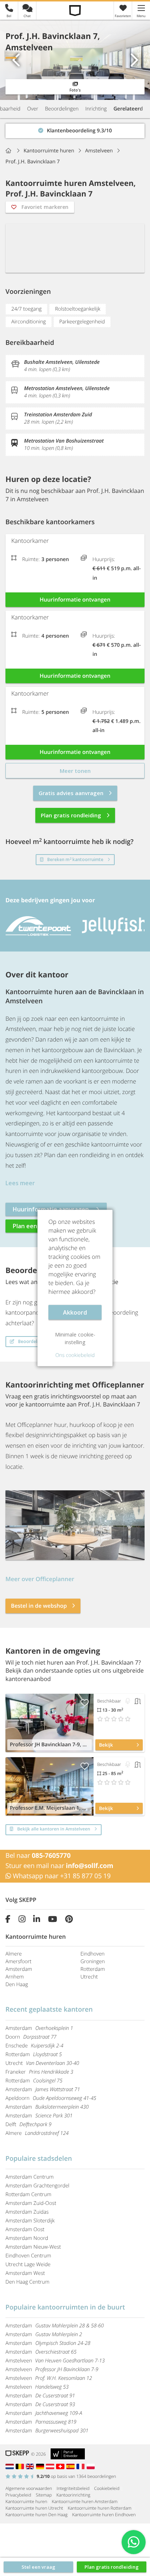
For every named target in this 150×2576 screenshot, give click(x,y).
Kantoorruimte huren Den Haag (36, 2515)
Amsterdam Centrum (29, 2177)
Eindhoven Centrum (28, 2256)
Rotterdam (93, 1969)
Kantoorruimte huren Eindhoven (104, 2515)
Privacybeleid (18, 2495)
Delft (28, 2124)
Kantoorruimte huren (26, 2501)
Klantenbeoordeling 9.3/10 (38, 129)
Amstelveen (55, 2361)
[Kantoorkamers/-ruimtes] (138, 1701)
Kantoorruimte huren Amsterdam (84, 2501)
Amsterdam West (25, 2273)
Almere (14, 1954)
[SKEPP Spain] (71, 2466)
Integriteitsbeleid (73, 2488)
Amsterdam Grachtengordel (37, 2186)
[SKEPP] (75, 10)
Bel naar (38, 1856)
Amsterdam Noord (27, 2238)
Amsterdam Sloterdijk (30, 2221)
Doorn (31, 2037)
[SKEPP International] (31, 2466)
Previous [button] (16, 60)
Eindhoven (92, 1954)
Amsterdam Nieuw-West (33, 2247)
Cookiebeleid (107, 2488)
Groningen (93, 1962)
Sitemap (44, 2495)
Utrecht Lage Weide (28, 2264)
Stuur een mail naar (59, 1866)
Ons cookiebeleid (75, 1355)
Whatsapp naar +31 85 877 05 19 (61, 1876)
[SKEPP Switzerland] (61, 2466)
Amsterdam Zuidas (27, 2212)
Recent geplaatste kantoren (49, 2009)
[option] (75, 60)
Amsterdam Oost (25, 2229)
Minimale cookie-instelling (75, 1338)
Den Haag (17, 1984)
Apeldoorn (51, 2098)
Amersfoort (18, 1962)
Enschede (34, 2046)
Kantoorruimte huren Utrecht (34, 2508)
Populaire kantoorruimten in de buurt (65, 2307)
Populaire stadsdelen (39, 2159)
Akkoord (75, 1312)
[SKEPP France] (82, 2466)
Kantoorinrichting (73, 2495)
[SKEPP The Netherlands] (11, 2466)
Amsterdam (19, 1969)
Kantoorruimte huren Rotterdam (100, 2508)
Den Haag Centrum (27, 2282)
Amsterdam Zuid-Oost (31, 2203)
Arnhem (15, 1977)
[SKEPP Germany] (41, 2466)
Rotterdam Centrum (28, 2194)
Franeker (39, 2072)
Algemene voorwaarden (29, 2488)
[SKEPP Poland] (91, 2466)
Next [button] (134, 60)
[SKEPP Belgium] (21, 2466)
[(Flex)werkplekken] (128, 1701)
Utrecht (89, 1977)
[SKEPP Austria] (51, 2466)
